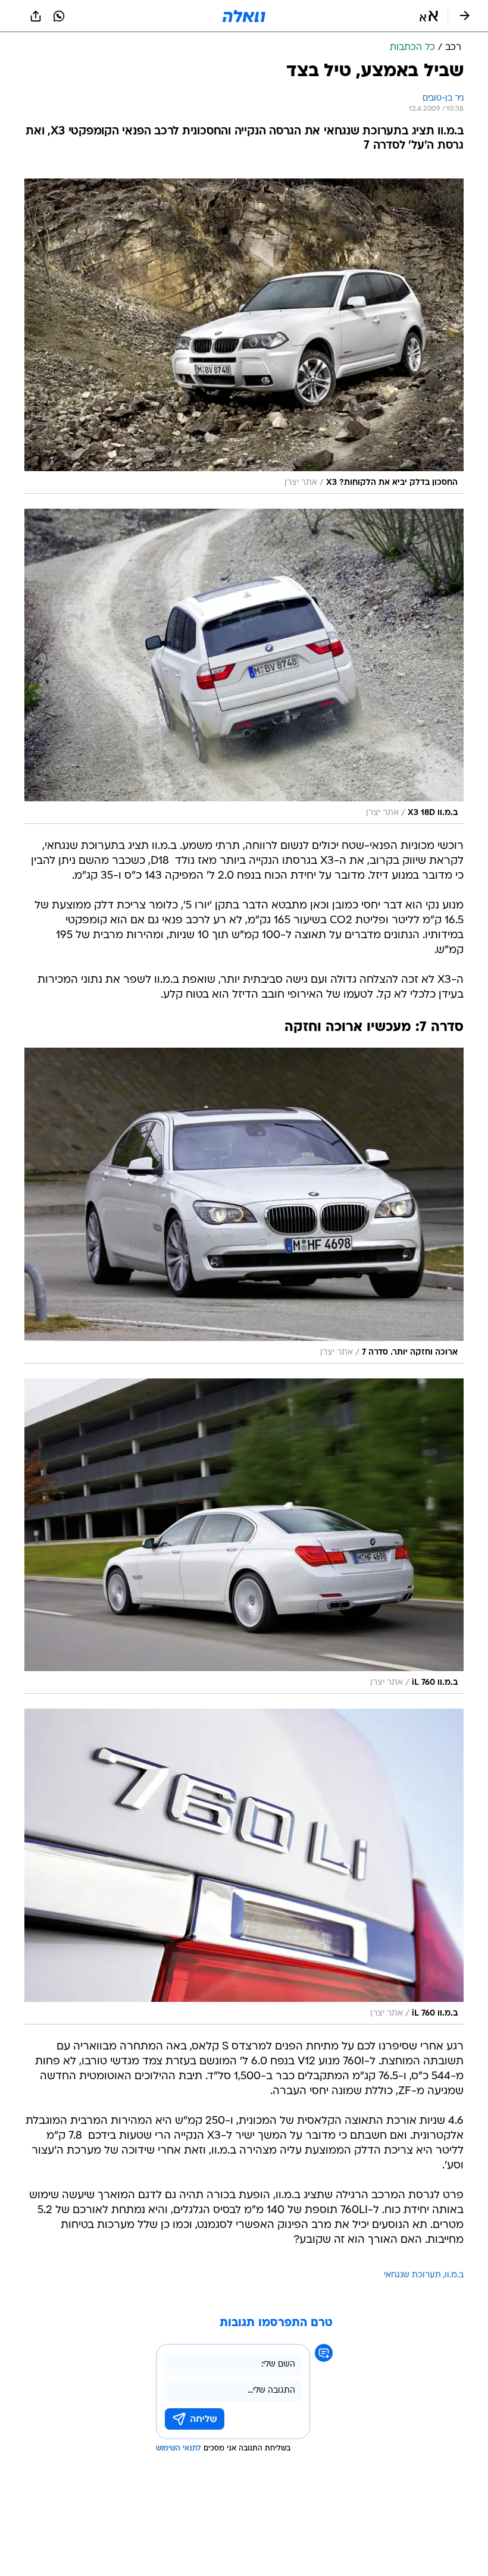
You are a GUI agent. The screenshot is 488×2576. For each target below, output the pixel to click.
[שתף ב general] (36, 16)
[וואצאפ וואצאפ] (59, 16)
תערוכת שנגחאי (412, 2275)
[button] (429, 16)
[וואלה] (244, 16)
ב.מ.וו (454, 2275)
